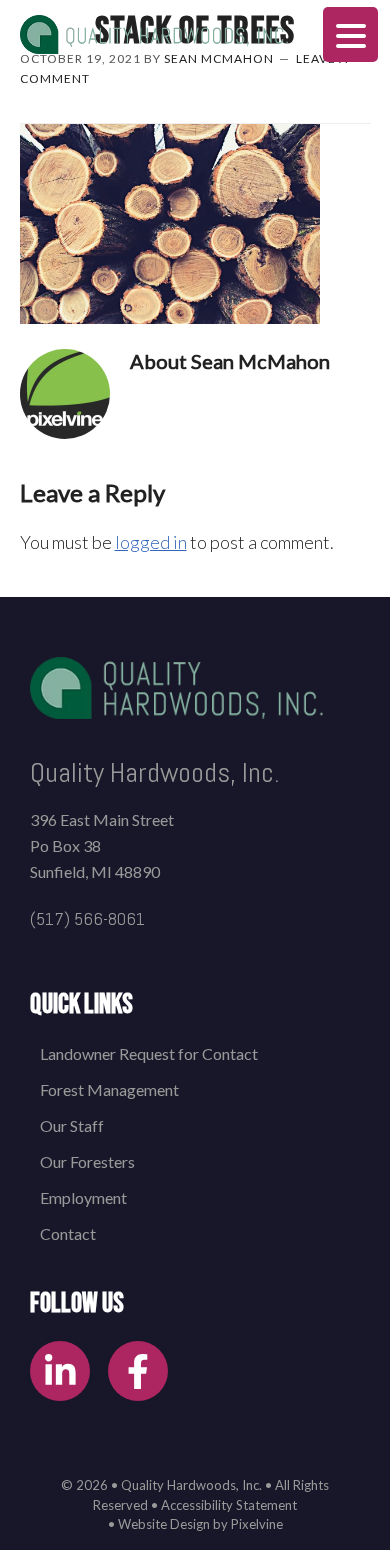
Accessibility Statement (229, 1505)
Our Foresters (87, 1161)
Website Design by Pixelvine (200, 1524)
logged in (151, 542)
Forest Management (109, 1089)
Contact (68, 1233)
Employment (83, 1197)
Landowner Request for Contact (149, 1053)
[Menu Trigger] (350, 34)
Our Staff (72, 1125)
